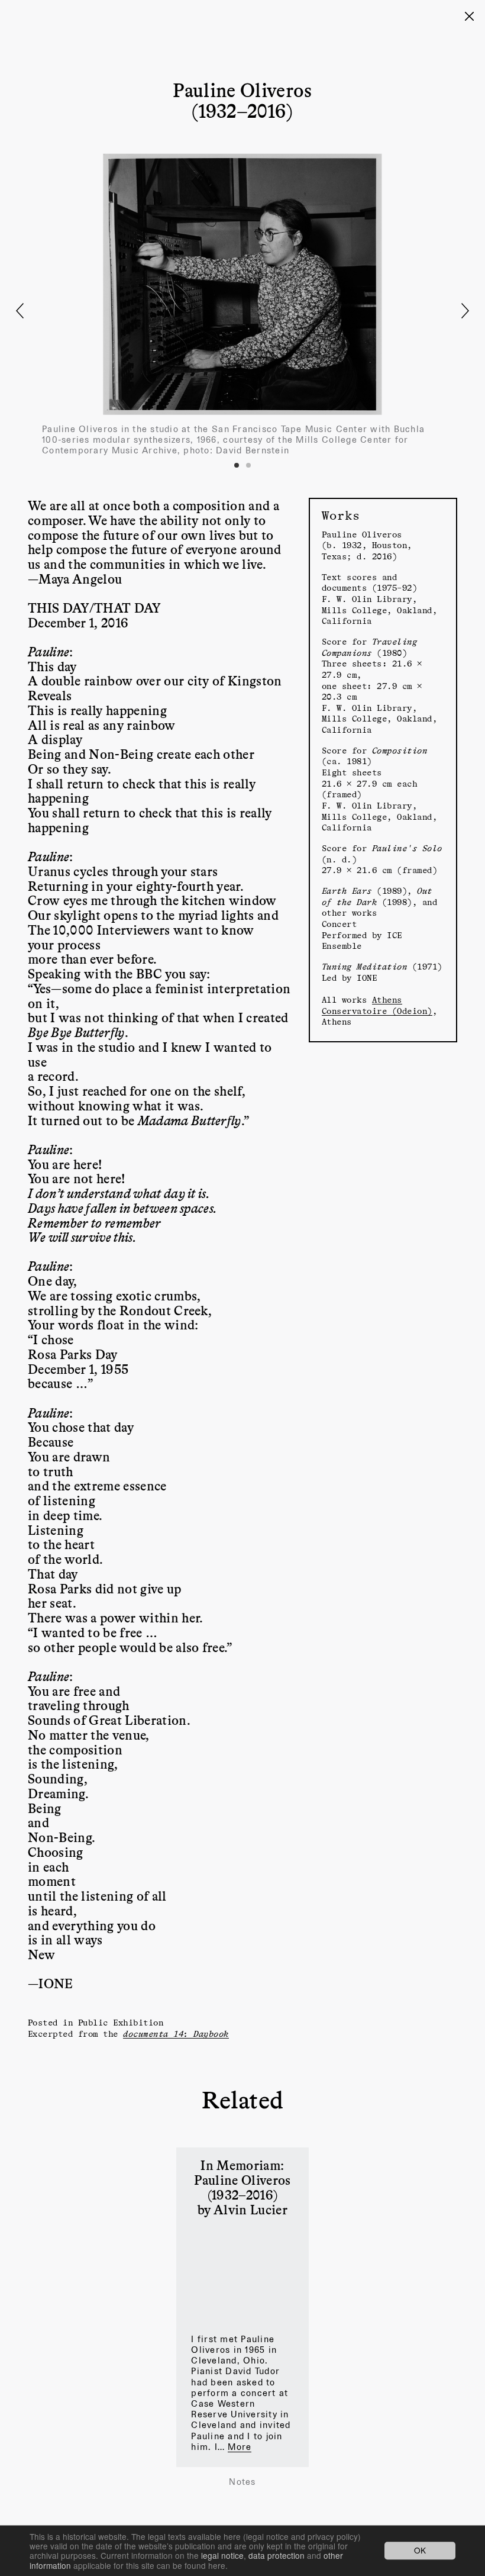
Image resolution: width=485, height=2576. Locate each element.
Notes (242, 2482)
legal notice (222, 2555)
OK (420, 2551)
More (240, 2447)
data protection (277, 2555)
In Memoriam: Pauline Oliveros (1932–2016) (242, 2179)
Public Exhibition (121, 2022)
